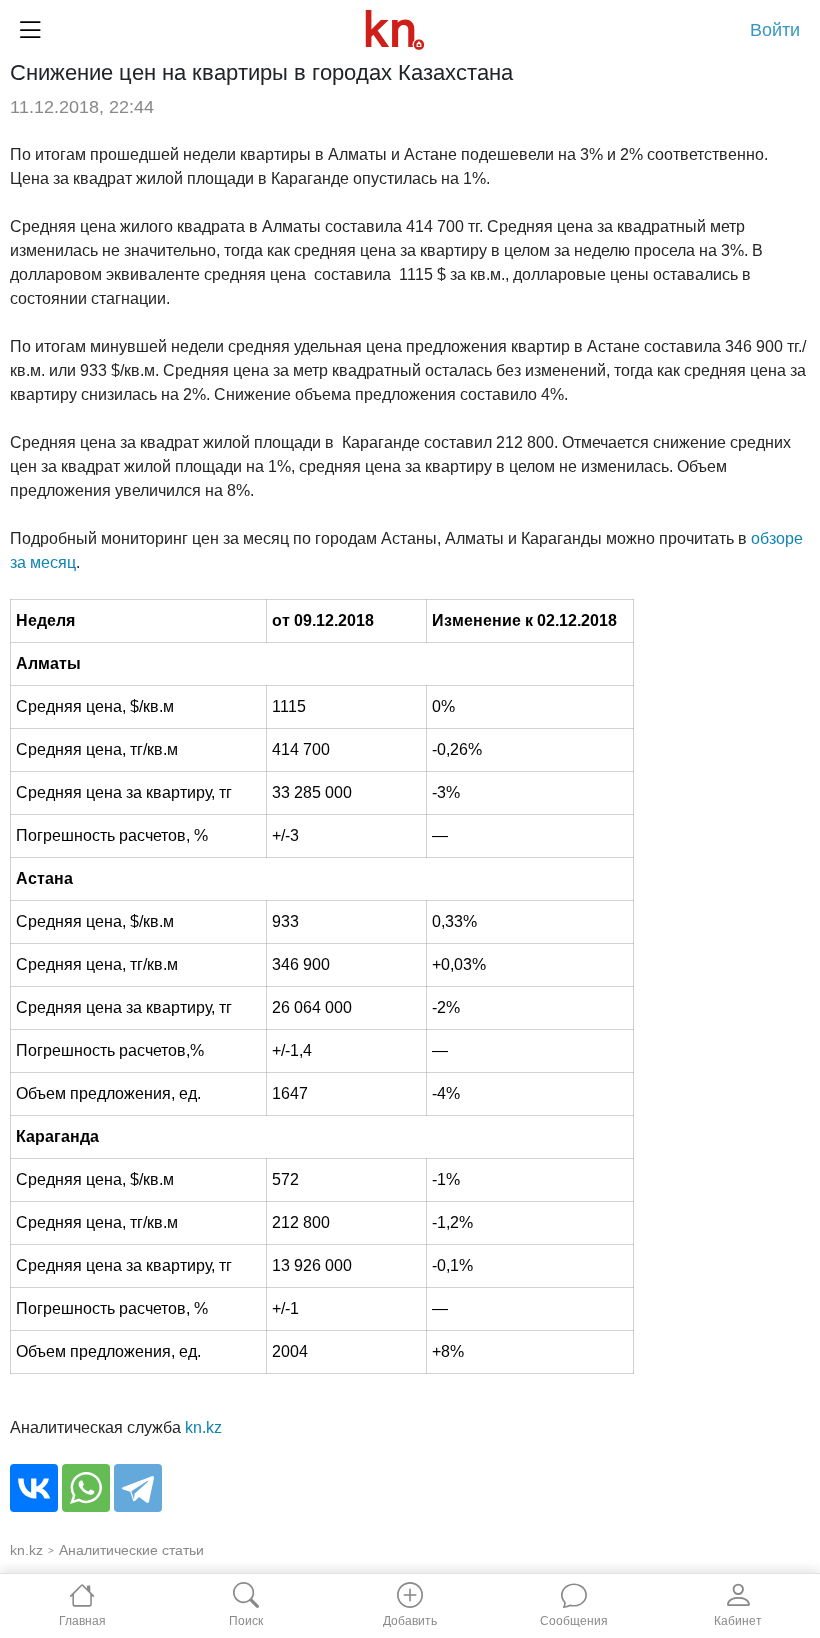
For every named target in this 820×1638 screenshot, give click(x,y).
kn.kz (203, 1427)
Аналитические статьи (131, 1550)
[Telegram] (138, 1488)
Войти (775, 30)
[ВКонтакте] (34, 1488)
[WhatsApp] (86, 1488)
